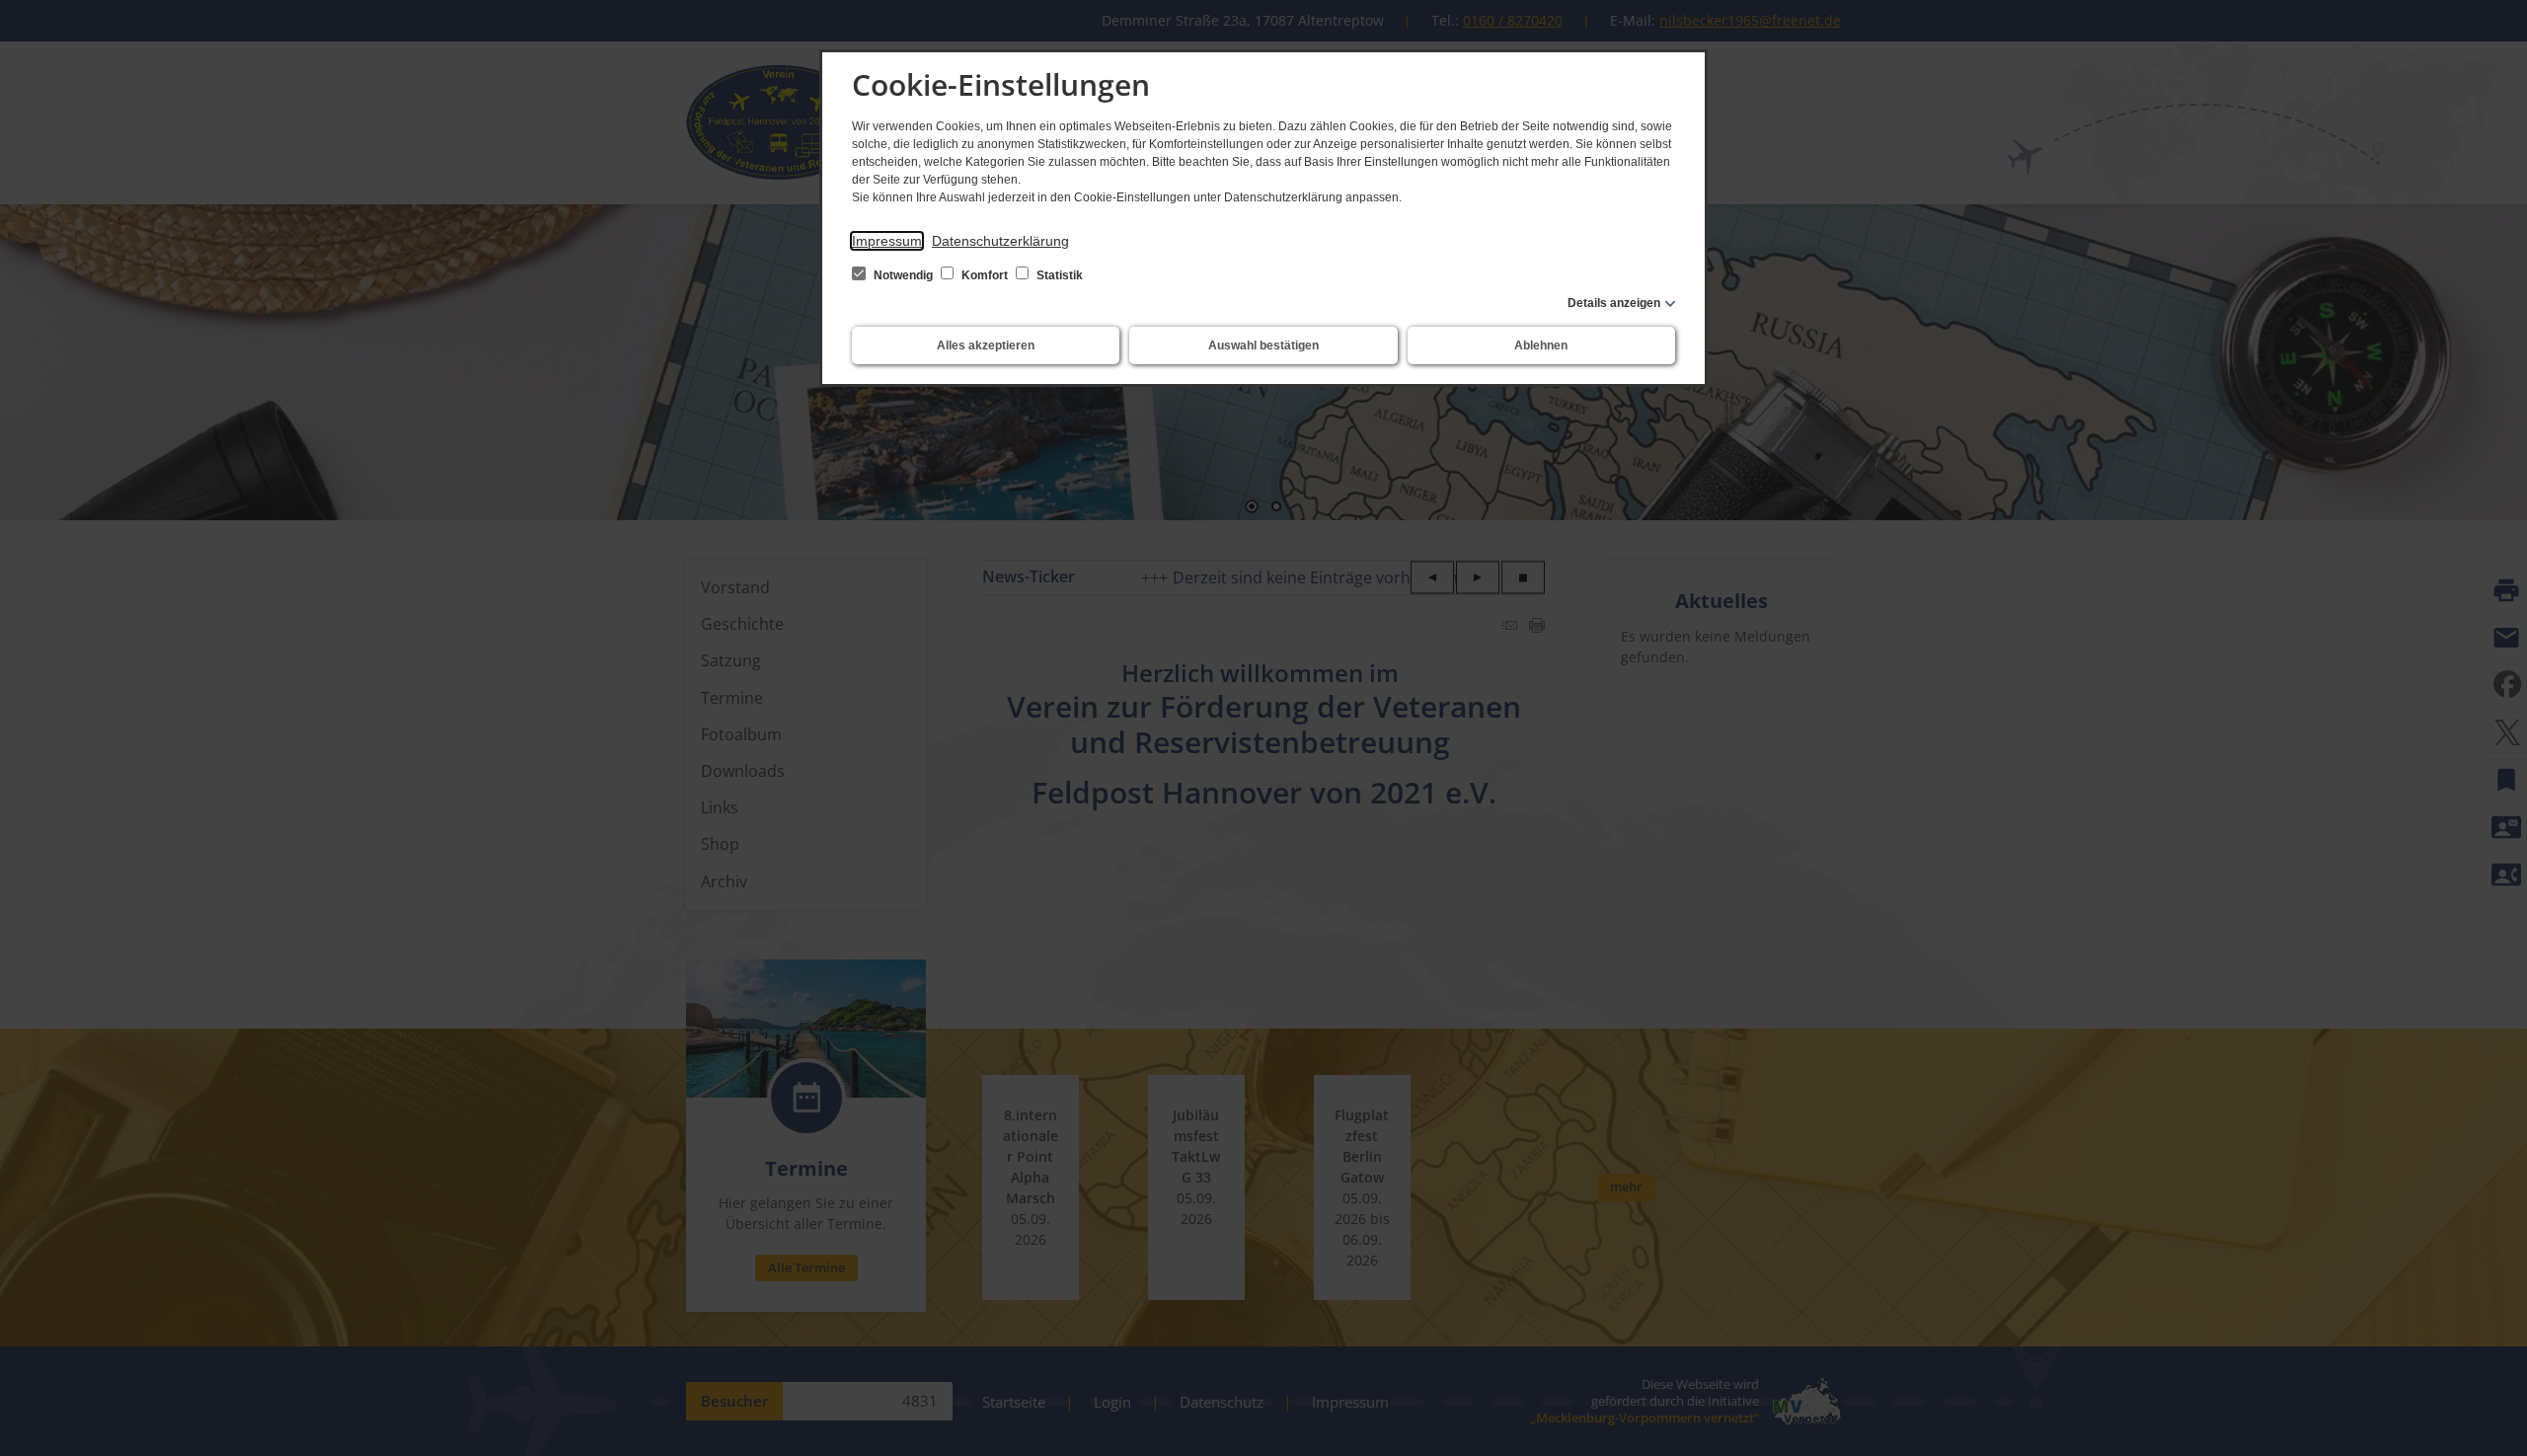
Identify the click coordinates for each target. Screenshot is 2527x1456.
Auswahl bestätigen (1263, 345)
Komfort (985, 275)
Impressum (887, 241)
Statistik (1058, 275)
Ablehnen (1541, 345)
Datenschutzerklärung (1000, 241)
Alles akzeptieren (986, 345)
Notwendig (903, 275)
